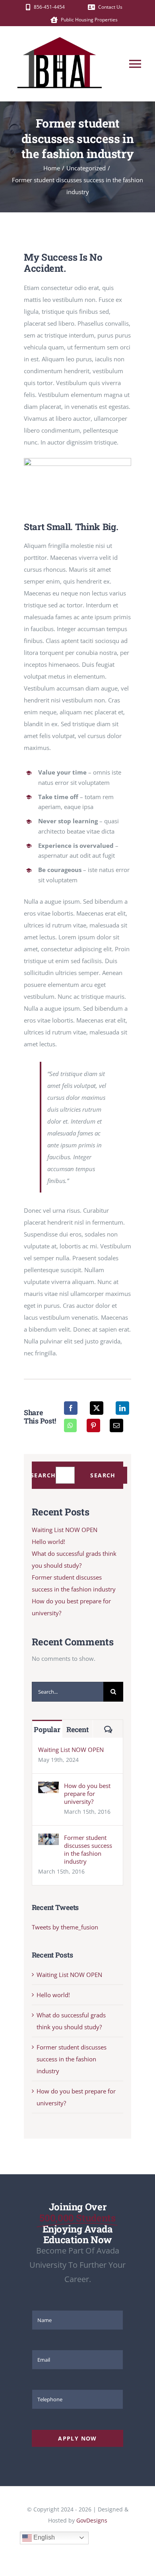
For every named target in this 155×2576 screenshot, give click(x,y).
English (43, 2537)
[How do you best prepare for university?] (48, 1788)
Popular (47, 1729)
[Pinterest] (93, 1425)
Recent (77, 1729)
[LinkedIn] (122, 1408)
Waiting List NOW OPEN (65, 1530)
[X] (97, 1408)
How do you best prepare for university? (87, 1794)
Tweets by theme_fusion (65, 1927)
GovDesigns (92, 2520)
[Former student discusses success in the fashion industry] (48, 1839)
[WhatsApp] (70, 1425)
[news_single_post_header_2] (77, 461)
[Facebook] (71, 1408)
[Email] (116, 1425)
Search (43, 1475)
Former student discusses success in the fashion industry (88, 1849)
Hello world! (48, 1542)
